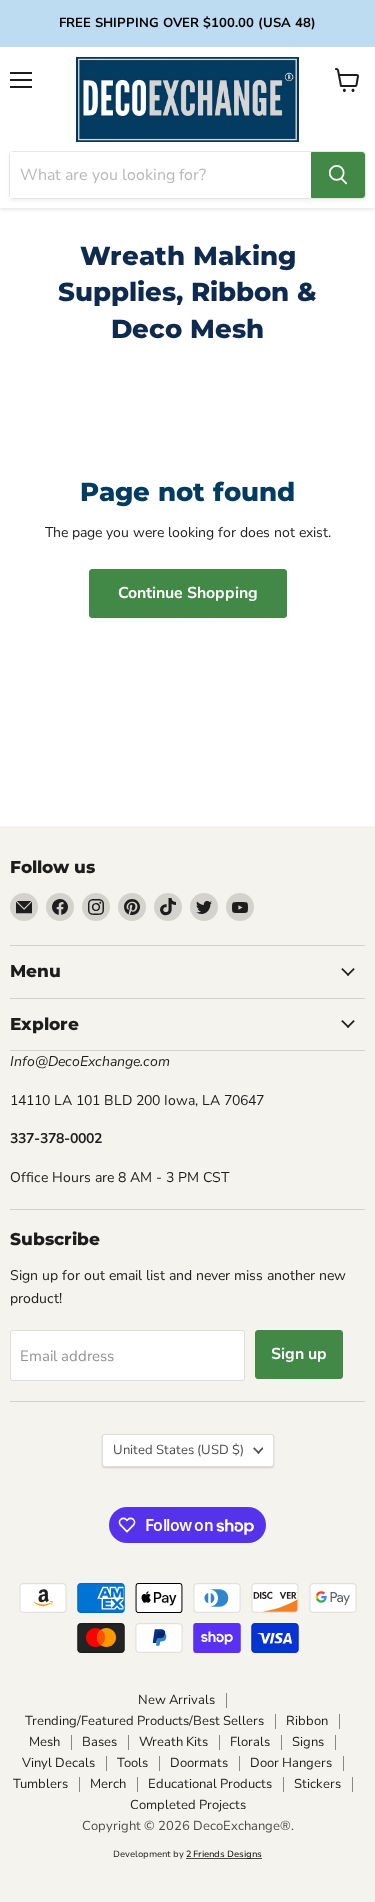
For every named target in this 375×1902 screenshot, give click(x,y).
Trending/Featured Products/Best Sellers (144, 1721)
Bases (99, 1742)
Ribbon (307, 1721)
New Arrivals (176, 1700)
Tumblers (40, 1784)
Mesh (44, 1742)
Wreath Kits (173, 1742)
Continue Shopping (188, 593)
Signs (308, 1742)
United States (178, 1450)
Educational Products (210, 1784)
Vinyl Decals (58, 1763)
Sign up (299, 1354)
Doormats (199, 1763)
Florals (250, 1742)
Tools (132, 1763)
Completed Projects (188, 1805)
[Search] (338, 175)
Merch (108, 1784)
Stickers (317, 1784)
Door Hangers (291, 1763)
